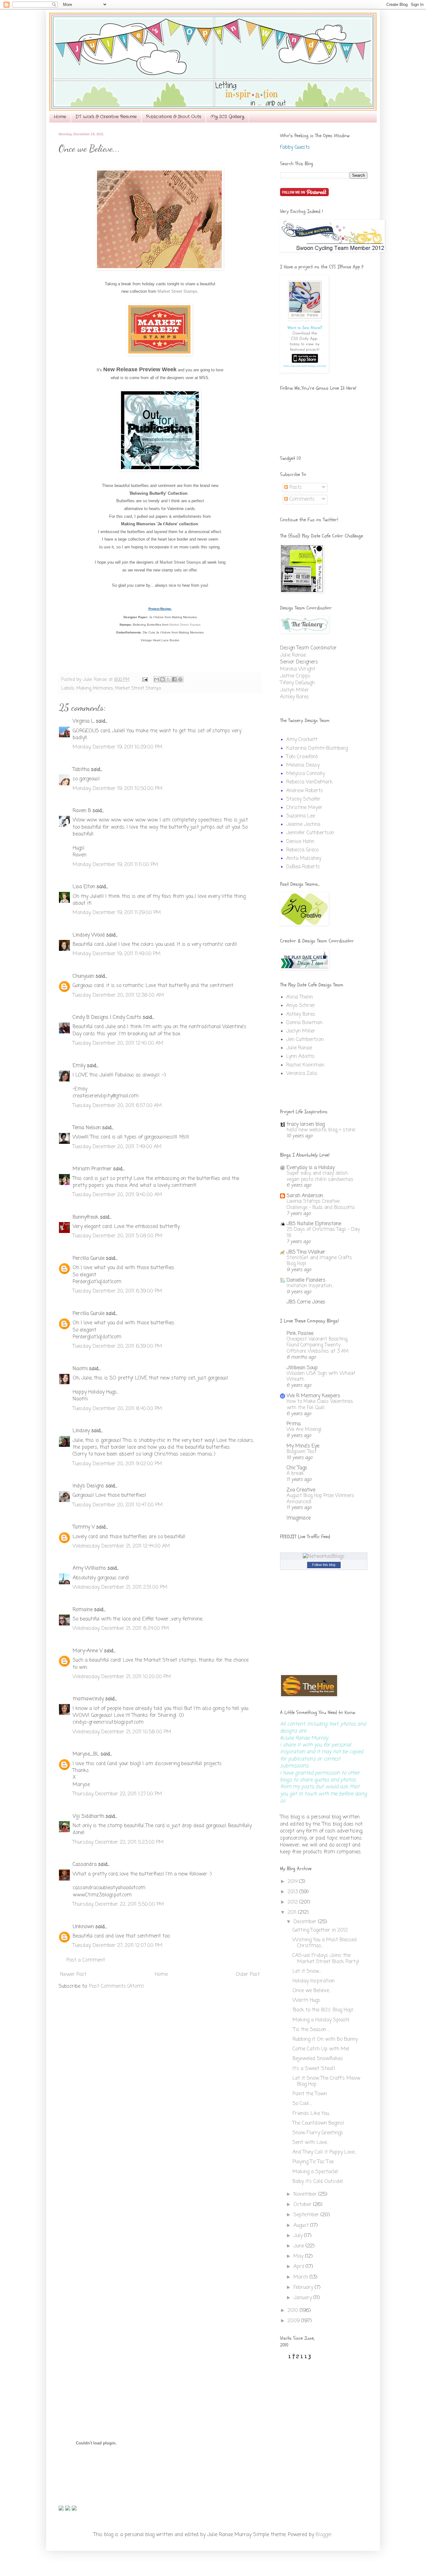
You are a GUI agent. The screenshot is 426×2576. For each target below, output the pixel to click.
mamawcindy (88, 1699)
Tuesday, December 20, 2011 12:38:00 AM (118, 995)
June (300, 2246)
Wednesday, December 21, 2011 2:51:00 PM (120, 1587)
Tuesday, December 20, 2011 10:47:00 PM (118, 1505)
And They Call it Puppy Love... (324, 2152)
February (304, 2288)
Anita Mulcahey (304, 859)
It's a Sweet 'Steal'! (314, 2069)
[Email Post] (145, 680)
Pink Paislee (300, 1334)
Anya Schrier (301, 1006)
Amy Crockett (302, 740)
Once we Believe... (312, 1991)
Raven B (82, 811)
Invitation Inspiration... (310, 1286)
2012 (293, 1902)
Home (60, 117)
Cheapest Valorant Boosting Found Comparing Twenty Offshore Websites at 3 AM (318, 1345)
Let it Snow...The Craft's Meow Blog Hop (326, 2081)
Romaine (83, 1610)
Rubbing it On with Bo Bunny (325, 2039)
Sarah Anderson (305, 1196)
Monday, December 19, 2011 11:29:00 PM (117, 913)
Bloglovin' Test (302, 1452)
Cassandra (85, 1865)
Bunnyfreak (86, 1217)
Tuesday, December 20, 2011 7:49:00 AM (117, 1147)
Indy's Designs (88, 1486)
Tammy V (84, 1527)
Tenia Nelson (87, 1128)
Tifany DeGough (297, 683)
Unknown (83, 1927)
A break (295, 1473)
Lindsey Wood (89, 935)
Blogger (324, 2535)
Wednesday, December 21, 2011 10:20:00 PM (122, 1677)
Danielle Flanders (306, 1280)
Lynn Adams (300, 1057)
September (307, 2215)
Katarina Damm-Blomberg (317, 749)
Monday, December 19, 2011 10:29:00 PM (118, 747)
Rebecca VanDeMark (310, 782)
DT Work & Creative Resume (106, 117)
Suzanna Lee (301, 816)
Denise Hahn (300, 842)
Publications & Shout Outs (174, 117)
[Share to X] (168, 679)
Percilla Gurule (89, 1259)
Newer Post (73, 1975)
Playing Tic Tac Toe (313, 2162)
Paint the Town (310, 2094)
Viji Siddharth (88, 1817)
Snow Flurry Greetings (318, 2133)
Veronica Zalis (302, 1074)
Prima (294, 1424)
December (306, 1922)
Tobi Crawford (302, 757)
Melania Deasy (303, 765)
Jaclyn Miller (295, 690)
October (303, 2205)
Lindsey (81, 1431)
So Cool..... (302, 2104)
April (300, 2267)
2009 (294, 2321)
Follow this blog (324, 1565)
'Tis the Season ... (311, 2030)
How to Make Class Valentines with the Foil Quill (320, 1405)
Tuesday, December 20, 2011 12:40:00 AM (118, 1043)
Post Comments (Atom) (116, 1986)
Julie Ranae (293, 655)
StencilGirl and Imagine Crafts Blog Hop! (319, 1261)
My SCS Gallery (227, 117)
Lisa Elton (84, 887)
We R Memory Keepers (313, 1396)
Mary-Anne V (88, 1651)
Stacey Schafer (303, 799)
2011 (293, 1913)
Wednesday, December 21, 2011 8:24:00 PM (121, 1629)
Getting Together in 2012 (320, 1930)
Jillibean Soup (302, 1368)
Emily (79, 1066)
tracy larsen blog (306, 1124)
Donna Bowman (304, 1023)
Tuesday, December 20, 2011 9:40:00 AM (117, 1195)
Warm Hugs (306, 2001)
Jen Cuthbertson (305, 1040)
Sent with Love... (311, 2143)
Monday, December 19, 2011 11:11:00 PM (115, 865)
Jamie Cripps (295, 676)
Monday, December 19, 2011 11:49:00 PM (117, 954)
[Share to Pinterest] (180, 679)
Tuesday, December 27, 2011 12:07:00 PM (118, 1946)
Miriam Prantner (92, 1169)
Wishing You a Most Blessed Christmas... (325, 1943)
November (306, 2194)
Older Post (248, 1975)
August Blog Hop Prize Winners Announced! (320, 1499)
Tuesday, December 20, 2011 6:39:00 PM (117, 1291)
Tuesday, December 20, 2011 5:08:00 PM (118, 1236)
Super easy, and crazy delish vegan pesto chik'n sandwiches (320, 1176)
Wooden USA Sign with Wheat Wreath (321, 1377)
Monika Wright (298, 669)
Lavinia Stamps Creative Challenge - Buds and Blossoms (321, 1204)
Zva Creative (301, 1490)
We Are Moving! (304, 1430)
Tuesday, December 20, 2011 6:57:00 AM (117, 1106)
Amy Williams (89, 1568)
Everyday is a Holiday (311, 1168)
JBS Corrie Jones (306, 1302)
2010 (294, 2311)
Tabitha (81, 770)
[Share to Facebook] (174, 679)
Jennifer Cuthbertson (310, 833)
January (303, 2298)
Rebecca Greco (302, 850)
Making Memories (95, 688)
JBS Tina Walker (306, 1252)
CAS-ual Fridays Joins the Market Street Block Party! (326, 1959)
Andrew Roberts (305, 791)
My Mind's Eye (303, 1446)
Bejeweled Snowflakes (318, 2059)
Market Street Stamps (177, 291)
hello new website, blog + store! (321, 1130)
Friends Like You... (312, 2114)
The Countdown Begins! (318, 2123)
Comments (301, 499)
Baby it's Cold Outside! (318, 2182)
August (302, 2226)
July (299, 2236)
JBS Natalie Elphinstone (314, 1224)
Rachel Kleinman (305, 1065)
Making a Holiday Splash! (321, 2020)
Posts (295, 488)
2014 (293, 1882)
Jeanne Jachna (303, 825)
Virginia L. (84, 721)
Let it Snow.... (307, 1972)
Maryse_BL (86, 1754)
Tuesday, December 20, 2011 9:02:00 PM (117, 1464)
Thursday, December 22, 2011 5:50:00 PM (118, 1904)
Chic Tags (297, 1468)
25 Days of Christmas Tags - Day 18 (323, 1233)
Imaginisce (299, 1518)
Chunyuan (83, 976)
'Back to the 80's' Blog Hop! (323, 2010)
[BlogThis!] (162, 679)
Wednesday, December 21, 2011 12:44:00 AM (121, 1546)
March (302, 2277)
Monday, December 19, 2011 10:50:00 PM (118, 789)
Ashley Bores (295, 697)
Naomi (80, 1369)
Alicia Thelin (300, 997)
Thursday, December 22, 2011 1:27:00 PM (117, 1794)
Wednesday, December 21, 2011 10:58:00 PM (122, 1732)
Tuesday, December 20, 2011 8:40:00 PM (117, 1409)
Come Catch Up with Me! (321, 2049)
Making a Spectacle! (315, 2172)
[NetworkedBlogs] (324, 1557)
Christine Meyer (304, 808)
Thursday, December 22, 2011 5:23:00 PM (118, 1842)
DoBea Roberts (303, 867)
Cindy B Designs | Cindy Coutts (107, 1018)
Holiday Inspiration (314, 1981)
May (299, 2256)
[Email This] (157, 679)
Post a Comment (86, 1960)
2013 (293, 1892)
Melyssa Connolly (306, 774)
